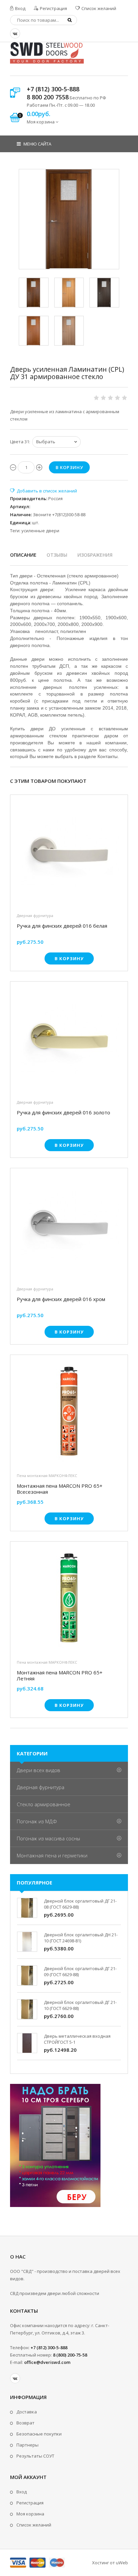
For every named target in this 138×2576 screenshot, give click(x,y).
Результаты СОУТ (35, 2456)
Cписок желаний (34, 2525)
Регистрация (53, 8)
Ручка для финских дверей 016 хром (61, 1299)
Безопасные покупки (39, 2434)
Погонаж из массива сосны (48, 1838)
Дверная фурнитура (35, 915)
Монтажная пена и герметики (52, 1855)
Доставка (27, 2412)
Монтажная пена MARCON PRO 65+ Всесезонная (60, 1489)
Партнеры (27, 2445)
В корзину (69, 958)
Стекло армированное (44, 1804)
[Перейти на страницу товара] (69, 853)
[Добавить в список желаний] (44, 491)
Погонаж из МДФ (37, 1821)
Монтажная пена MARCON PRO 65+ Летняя (60, 1675)
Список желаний (98, 8)
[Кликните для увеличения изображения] (69, 219)
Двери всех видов (39, 1770)
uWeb (122, 2563)
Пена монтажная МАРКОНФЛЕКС (47, 1476)
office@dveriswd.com (47, 2362)
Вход (20, 8)
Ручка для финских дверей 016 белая (62, 926)
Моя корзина (30, 2514)
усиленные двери (40, 531)
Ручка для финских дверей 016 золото (63, 1113)
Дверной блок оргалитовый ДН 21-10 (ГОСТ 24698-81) (81, 1938)
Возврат (25, 2423)
